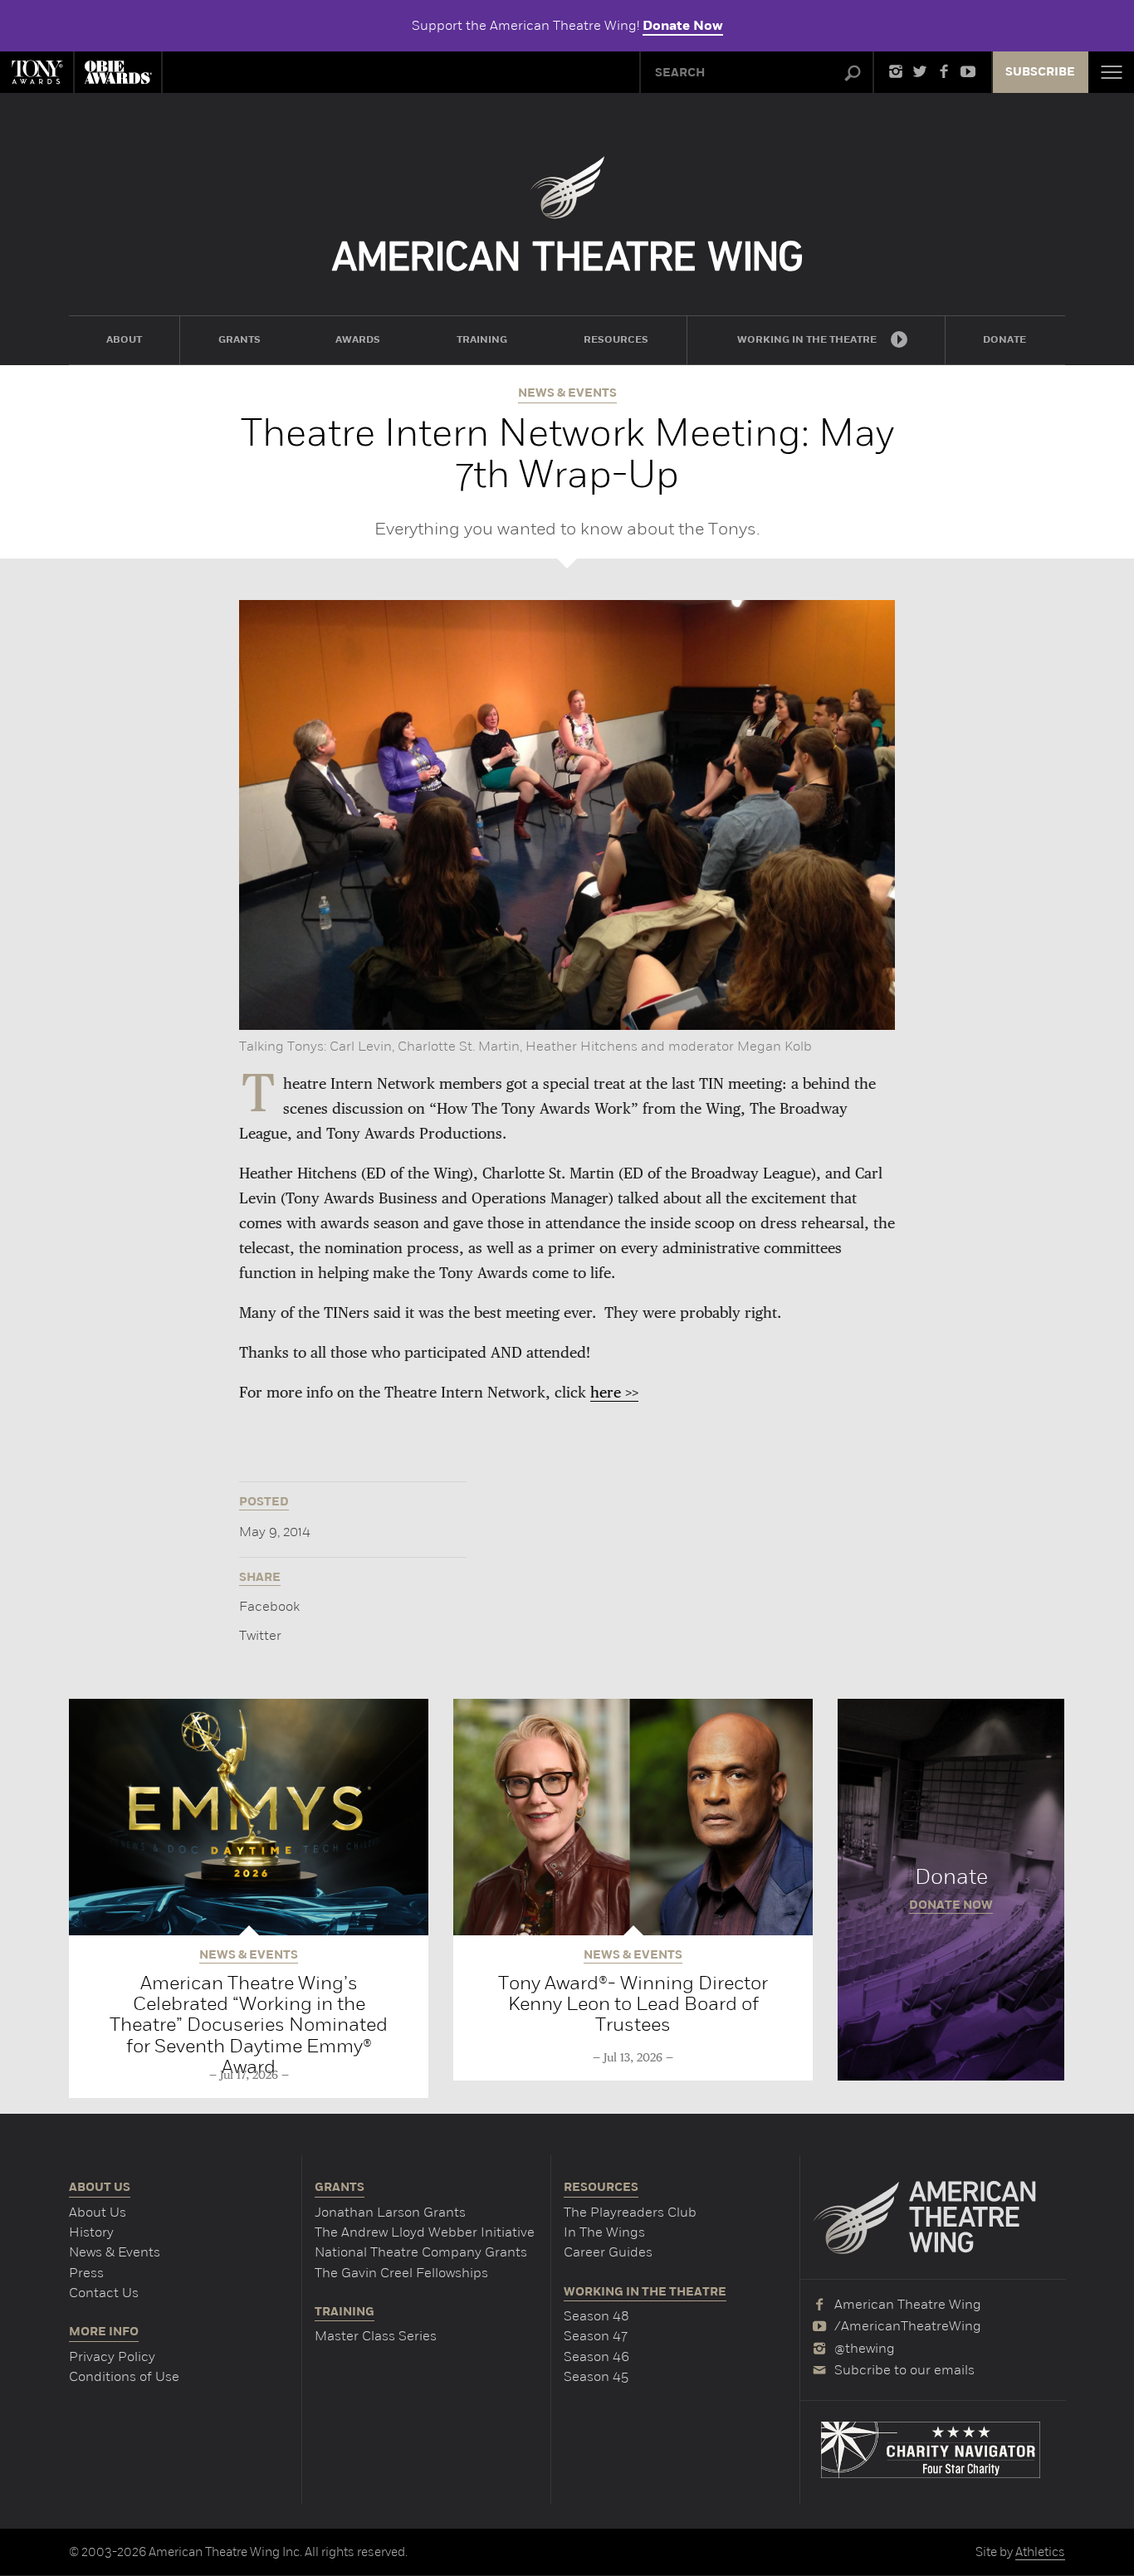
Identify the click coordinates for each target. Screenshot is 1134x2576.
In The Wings (604, 2232)
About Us (98, 2212)
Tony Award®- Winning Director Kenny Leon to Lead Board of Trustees (633, 2004)
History (91, 2232)
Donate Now (683, 26)
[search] (853, 74)
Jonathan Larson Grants (390, 2212)
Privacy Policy (112, 2356)
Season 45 (596, 2376)
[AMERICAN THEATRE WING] (567, 214)
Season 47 (596, 2336)
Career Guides (608, 2252)
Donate (951, 1890)
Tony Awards (37, 72)
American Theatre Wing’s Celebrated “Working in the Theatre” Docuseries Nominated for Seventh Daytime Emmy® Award (249, 2025)
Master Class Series (376, 2336)
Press (86, 2273)
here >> (614, 1393)
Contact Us (104, 2293)
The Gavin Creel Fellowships (401, 2273)
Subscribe (1040, 72)
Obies (118, 72)
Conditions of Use (124, 2376)
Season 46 (596, 2356)
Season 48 (596, 2316)
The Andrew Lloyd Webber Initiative (425, 2232)
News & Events (115, 2252)
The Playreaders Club (630, 2212)
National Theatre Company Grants (421, 2252)
